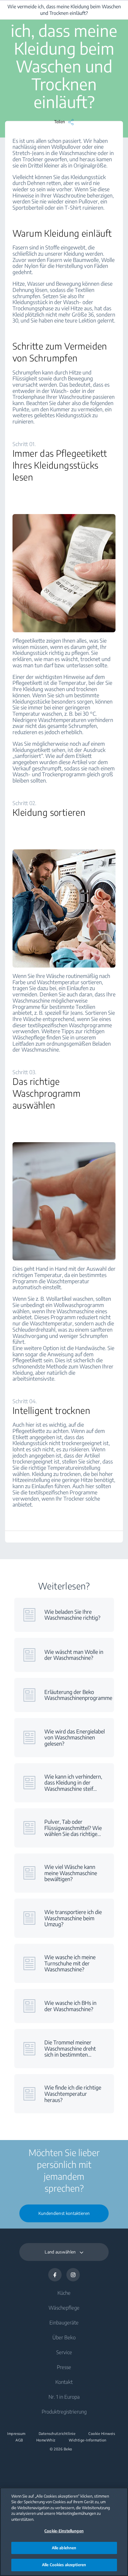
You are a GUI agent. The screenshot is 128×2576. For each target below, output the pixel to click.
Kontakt (64, 2382)
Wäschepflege (64, 2308)
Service (64, 2352)
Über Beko (64, 2337)
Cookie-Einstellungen (64, 2531)
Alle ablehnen (64, 2548)
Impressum (16, 2434)
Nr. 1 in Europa (64, 2397)
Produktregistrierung (64, 2411)
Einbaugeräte (64, 2322)
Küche (64, 2293)
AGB (19, 2440)
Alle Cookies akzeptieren (64, 2565)
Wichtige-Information (88, 2440)
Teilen (60, 121)
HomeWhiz (46, 2440)
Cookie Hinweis (102, 2434)
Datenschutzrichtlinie (57, 2434)
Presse (64, 2367)
